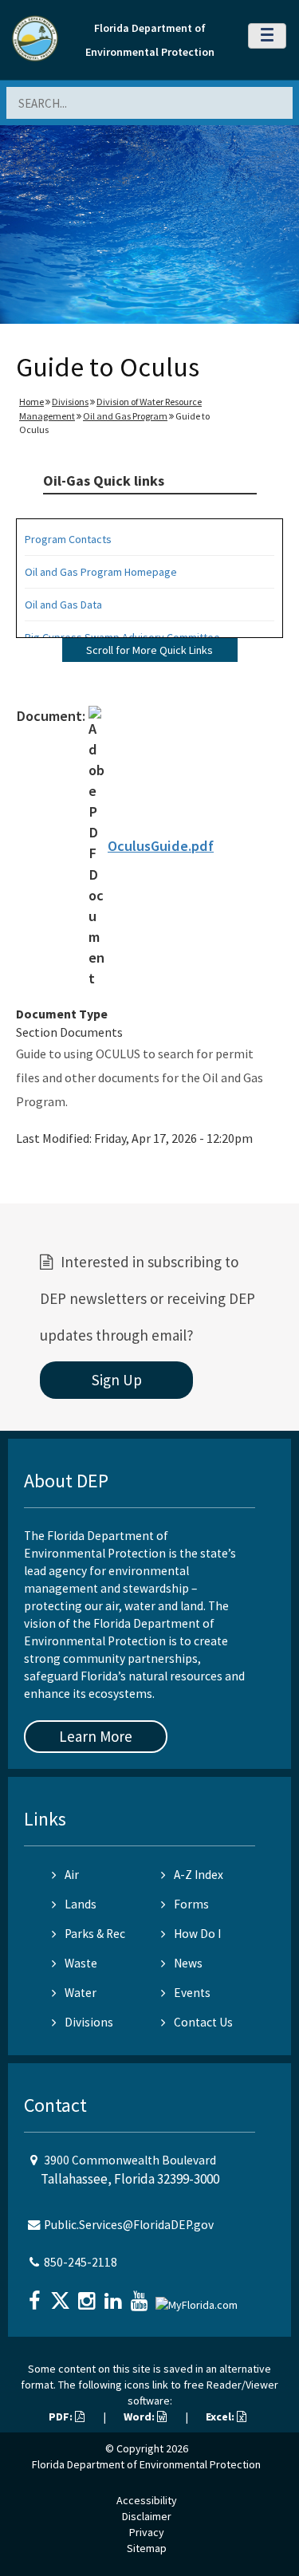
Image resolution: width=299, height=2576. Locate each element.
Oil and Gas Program (125, 416)
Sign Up (117, 1380)
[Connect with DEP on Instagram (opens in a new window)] (89, 2296)
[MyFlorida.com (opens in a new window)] (199, 2299)
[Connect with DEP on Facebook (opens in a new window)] (36, 2296)
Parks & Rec (95, 1934)
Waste (81, 1963)
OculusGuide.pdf (161, 846)
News (188, 1963)
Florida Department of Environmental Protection (146, 2464)
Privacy (147, 2532)
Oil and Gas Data (63, 605)
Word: (140, 2416)
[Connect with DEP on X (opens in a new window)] (62, 2296)
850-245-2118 (81, 2262)
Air (72, 1875)
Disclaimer (147, 2516)
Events (192, 1993)
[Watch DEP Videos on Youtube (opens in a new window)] (141, 2296)
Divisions (70, 402)
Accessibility (147, 2500)
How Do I (197, 1934)
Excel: (221, 2416)
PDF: (62, 2416)
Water (81, 1993)
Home (31, 402)
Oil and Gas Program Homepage (101, 572)
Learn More (96, 1736)
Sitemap (147, 2548)
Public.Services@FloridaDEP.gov (129, 2225)
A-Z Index (199, 1875)
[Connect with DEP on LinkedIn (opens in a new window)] (115, 2296)
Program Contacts (68, 539)
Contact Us (203, 2022)
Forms (191, 1904)
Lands (81, 1904)
